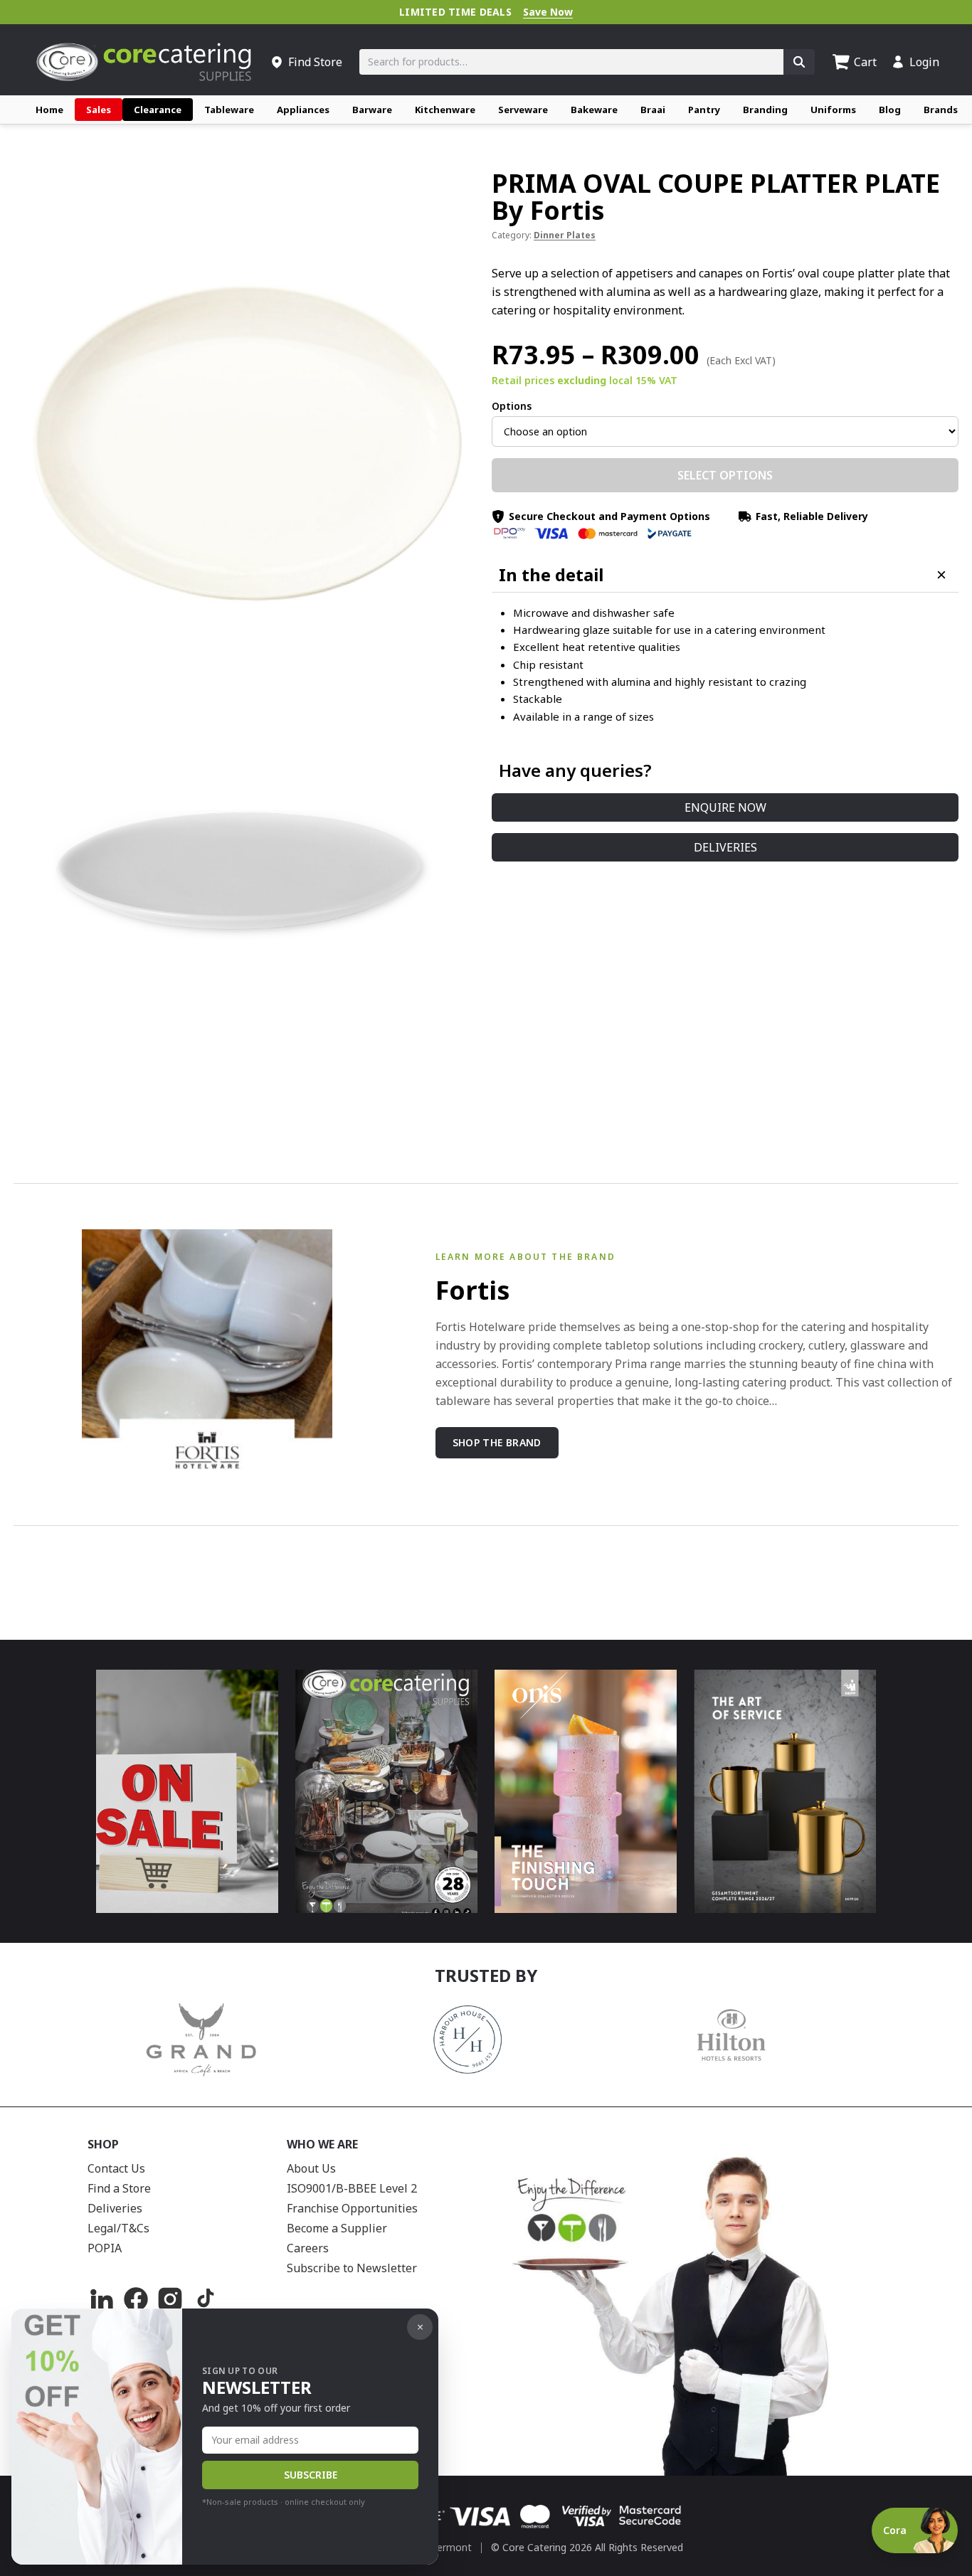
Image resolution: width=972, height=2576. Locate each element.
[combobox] (571, 62)
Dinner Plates (565, 235)
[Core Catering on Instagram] (170, 2299)
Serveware (523, 110)
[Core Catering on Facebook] (136, 2299)
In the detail (551, 575)
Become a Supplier (337, 2228)
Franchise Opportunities (352, 2208)
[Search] (799, 62)
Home (49, 110)
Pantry (704, 110)
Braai (653, 110)
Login (924, 62)
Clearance (158, 110)
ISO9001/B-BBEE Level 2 (352, 2188)
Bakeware (594, 110)
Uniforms (833, 110)
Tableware (229, 110)
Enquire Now (725, 807)
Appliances (303, 110)
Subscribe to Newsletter (352, 2268)
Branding (765, 110)
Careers (308, 2248)
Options (512, 406)
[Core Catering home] (144, 62)
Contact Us (116, 2168)
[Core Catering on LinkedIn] (102, 2299)
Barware (372, 110)
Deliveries (725, 847)
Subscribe (311, 2475)
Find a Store (119, 2188)
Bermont (451, 2547)
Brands (941, 110)
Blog (890, 110)
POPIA (105, 2248)
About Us (311, 2168)
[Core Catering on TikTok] (204, 2299)
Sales (99, 110)
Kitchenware (445, 110)
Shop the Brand (497, 1442)
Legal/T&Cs (118, 2228)
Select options (725, 475)
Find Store (315, 62)
